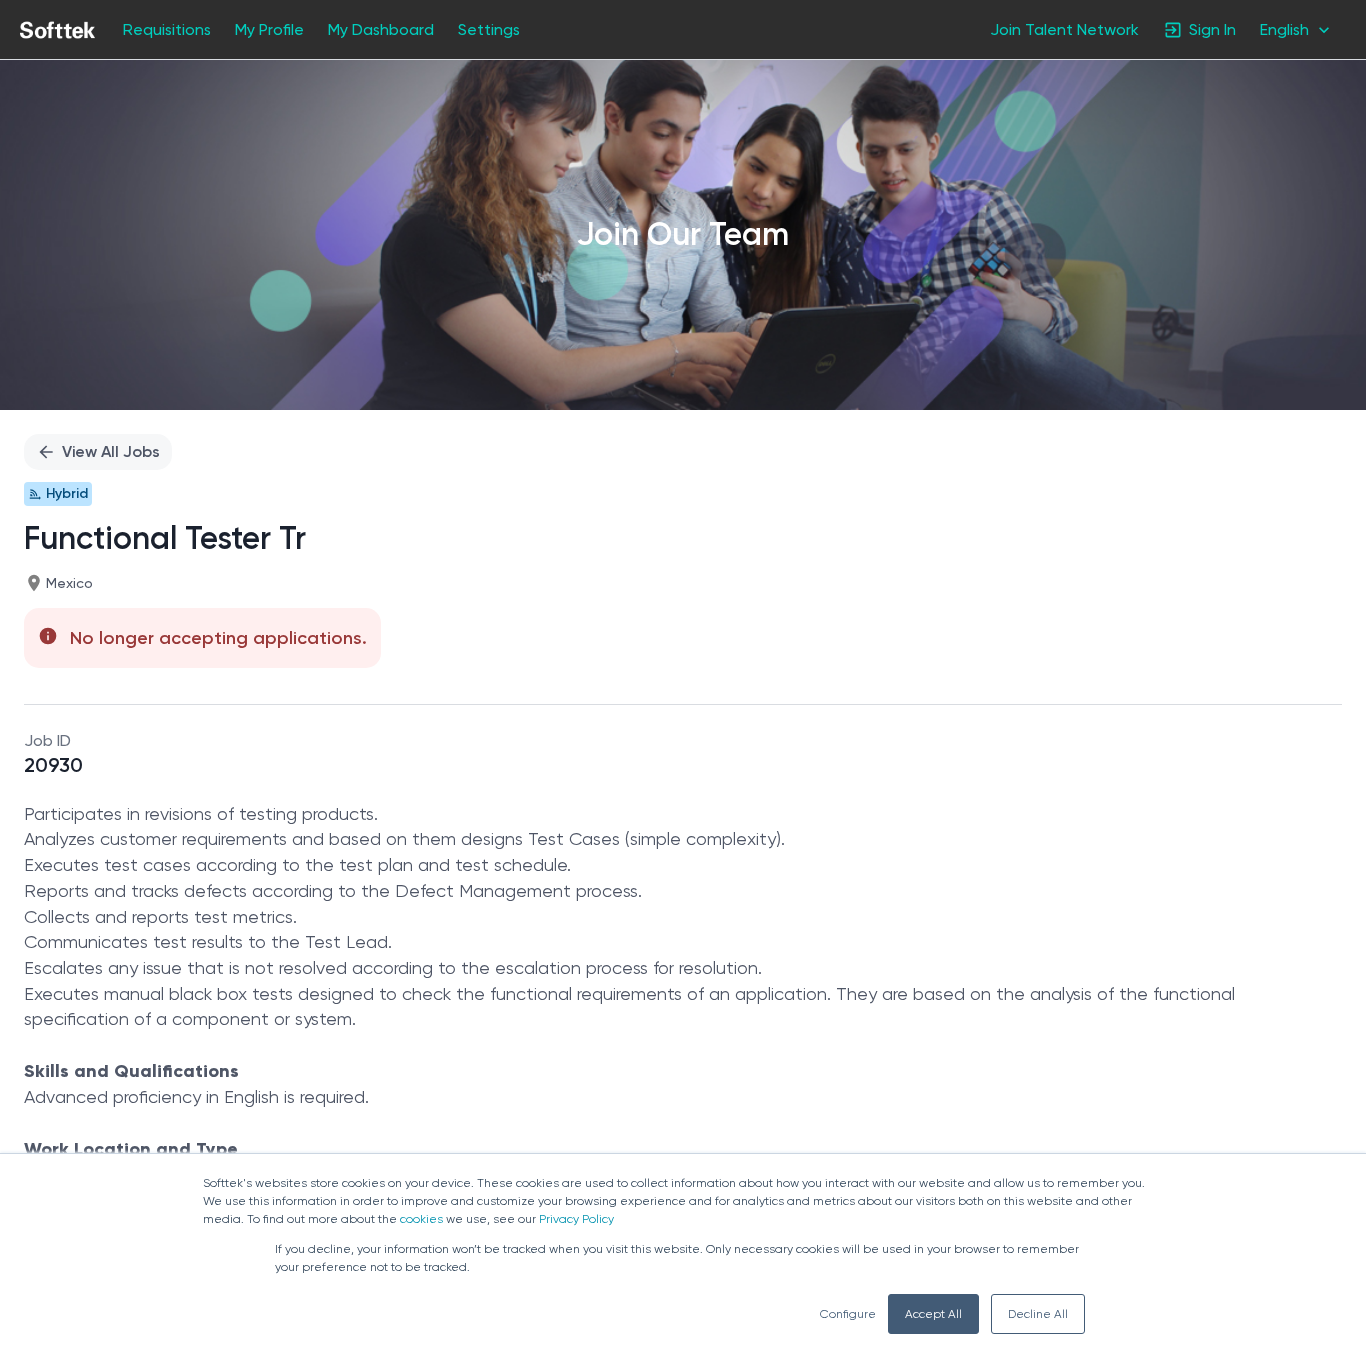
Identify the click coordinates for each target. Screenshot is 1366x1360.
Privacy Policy (576, 1219)
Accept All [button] (933, 1314)
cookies (421, 1219)
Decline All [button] (1038, 1314)
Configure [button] (848, 1314)
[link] (57, 30)
